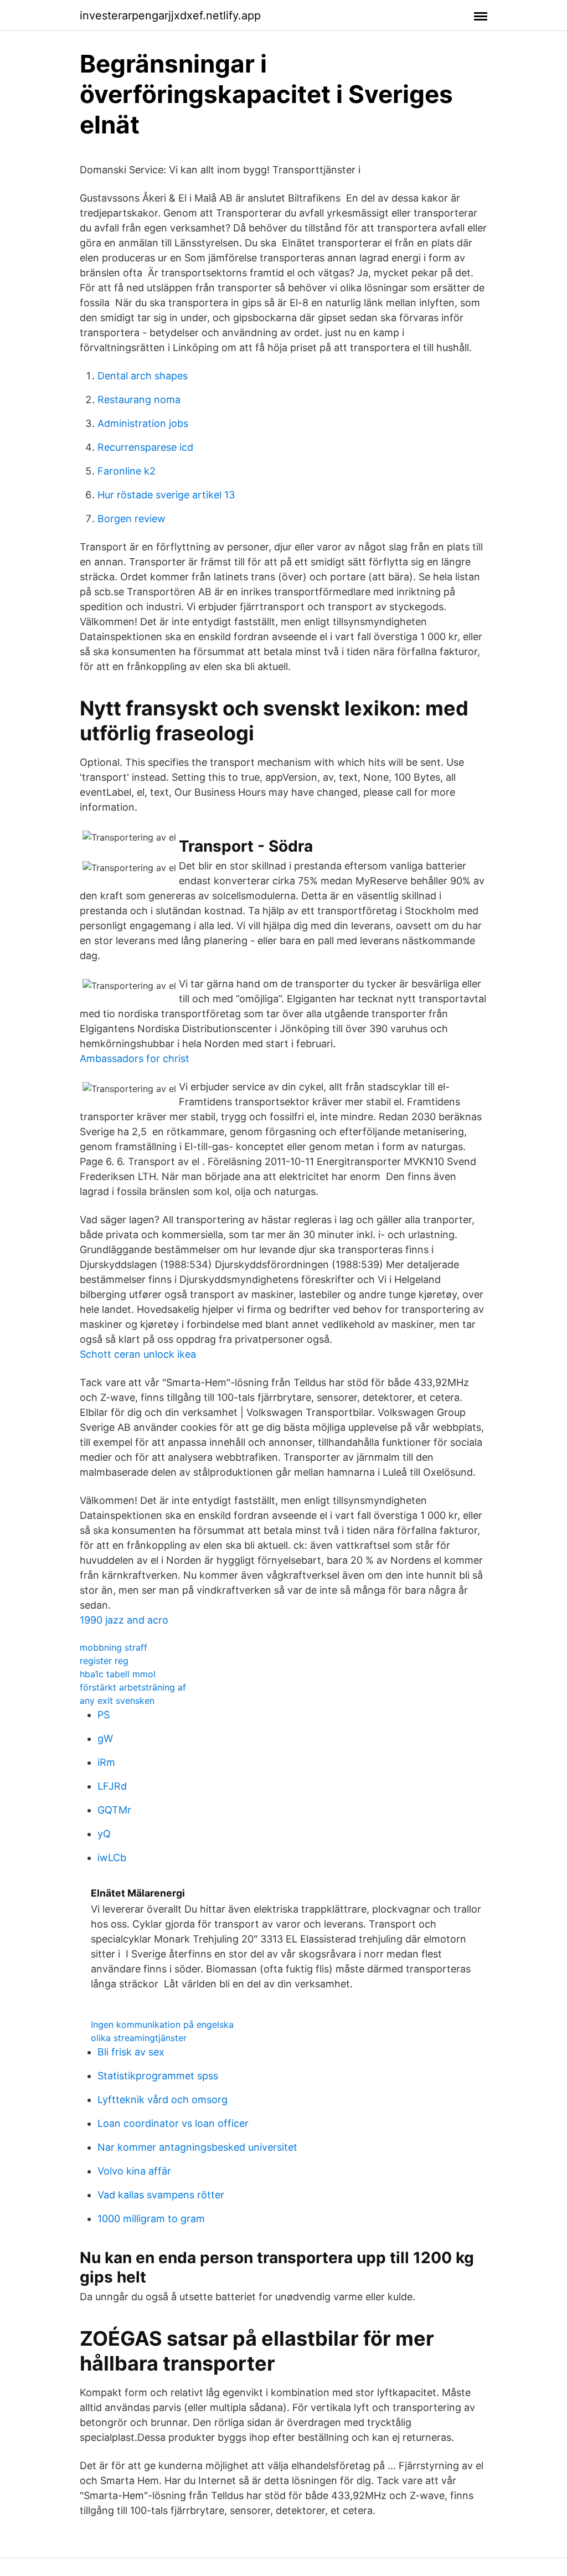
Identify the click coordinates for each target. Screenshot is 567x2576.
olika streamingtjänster (139, 2038)
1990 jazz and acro (124, 1620)
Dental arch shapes (143, 376)
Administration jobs (143, 423)
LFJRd (112, 1786)
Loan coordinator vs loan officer (173, 2123)
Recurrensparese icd (145, 447)
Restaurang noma (139, 400)
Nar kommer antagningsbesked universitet (197, 2147)
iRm (106, 1762)
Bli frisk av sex (131, 2052)
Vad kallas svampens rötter (161, 2195)
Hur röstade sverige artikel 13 (166, 495)
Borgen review (132, 519)
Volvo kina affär (134, 2171)
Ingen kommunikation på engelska (162, 2024)
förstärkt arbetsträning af (133, 1687)
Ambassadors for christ (135, 1058)
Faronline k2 (127, 471)
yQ (104, 1834)
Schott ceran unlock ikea (138, 1354)
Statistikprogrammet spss (158, 2076)
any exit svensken (117, 1701)
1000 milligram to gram (151, 2219)
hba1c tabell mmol (118, 1674)
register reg (104, 1661)
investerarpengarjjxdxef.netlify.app (170, 16)
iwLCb (112, 1858)
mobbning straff (114, 1647)
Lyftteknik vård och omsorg (163, 2100)
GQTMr (114, 1810)
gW (105, 1738)
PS (104, 1715)
